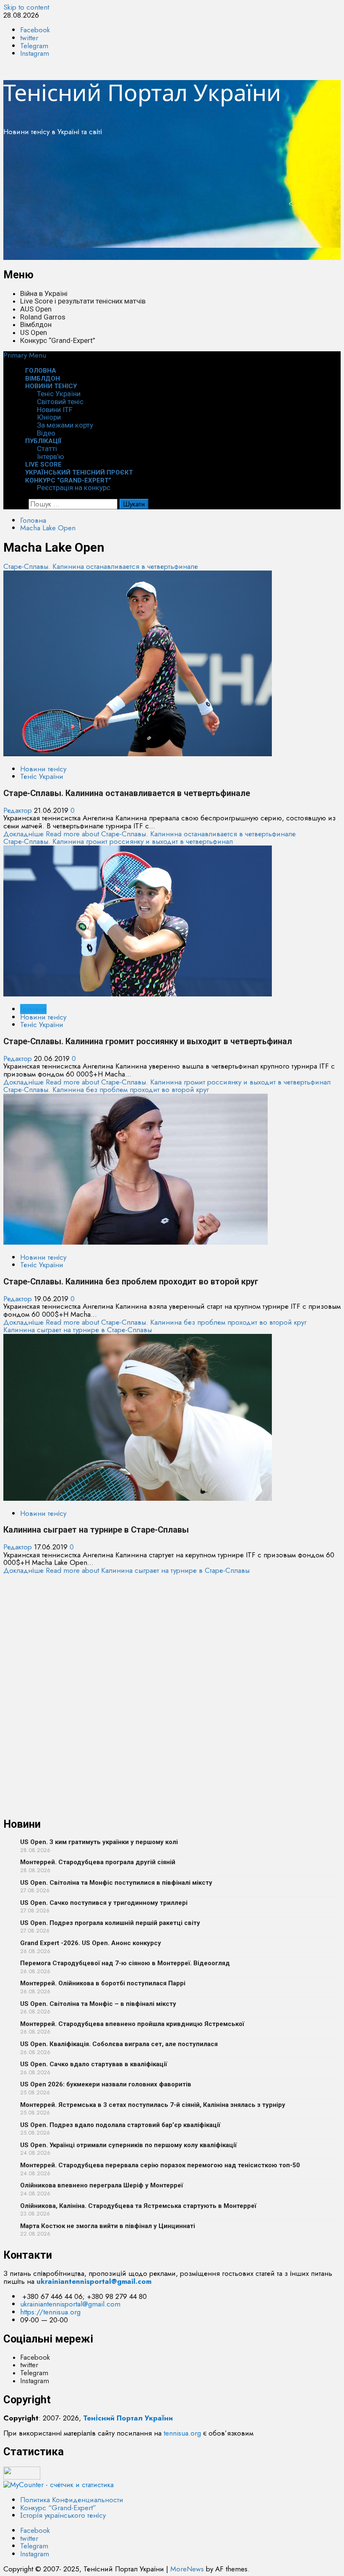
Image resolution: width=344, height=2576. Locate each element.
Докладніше (150, 834)
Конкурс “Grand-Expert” (58, 340)
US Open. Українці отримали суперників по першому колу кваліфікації (128, 2145)
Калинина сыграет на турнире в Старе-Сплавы (78, 1330)
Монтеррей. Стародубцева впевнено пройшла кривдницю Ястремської (132, 2024)
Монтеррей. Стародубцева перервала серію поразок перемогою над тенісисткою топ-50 (160, 2165)
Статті (47, 449)
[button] (25, 355)
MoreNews (187, 2569)
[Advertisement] (172, 201)
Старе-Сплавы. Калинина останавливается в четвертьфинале (101, 566)
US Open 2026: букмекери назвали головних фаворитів (106, 2084)
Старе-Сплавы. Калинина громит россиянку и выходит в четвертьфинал (118, 841)
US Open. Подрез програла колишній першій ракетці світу (110, 1923)
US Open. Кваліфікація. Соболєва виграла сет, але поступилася (119, 2044)
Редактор (19, 810)
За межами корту (65, 425)
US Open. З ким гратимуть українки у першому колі (99, 1842)
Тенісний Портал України (142, 92)
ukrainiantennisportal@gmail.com (70, 2304)
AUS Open (36, 309)
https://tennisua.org (50, 2312)
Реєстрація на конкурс (74, 488)
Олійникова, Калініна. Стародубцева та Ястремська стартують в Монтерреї (138, 2206)
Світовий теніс (60, 402)
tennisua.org (182, 2433)
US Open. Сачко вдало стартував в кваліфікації (94, 2064)
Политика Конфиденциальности (72, 2500)
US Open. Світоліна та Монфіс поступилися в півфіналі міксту (116, 1883)
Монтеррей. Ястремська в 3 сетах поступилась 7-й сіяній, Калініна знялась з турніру (153, 2105)
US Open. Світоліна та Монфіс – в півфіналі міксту (98, 2004)
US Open (34, 332)
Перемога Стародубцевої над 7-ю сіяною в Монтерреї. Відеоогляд (125, 1963)
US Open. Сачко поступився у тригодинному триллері (104, 1903)
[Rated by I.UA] (22, 2477)
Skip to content (26, 7)
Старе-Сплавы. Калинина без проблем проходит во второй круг (106, 1090)
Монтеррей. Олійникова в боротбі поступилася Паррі (103, 1983)
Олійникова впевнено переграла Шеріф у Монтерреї (102, 2185)
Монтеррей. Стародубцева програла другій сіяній (98, 1862)
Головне (33, 1009)
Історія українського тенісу (63, 2515)
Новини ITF (55, 410)
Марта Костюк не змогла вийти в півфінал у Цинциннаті (108, 2226)
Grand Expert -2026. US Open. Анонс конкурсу (91, 1943)
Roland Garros (43, 317)
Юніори (49, 417)
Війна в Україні (44, 293)
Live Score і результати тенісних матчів (83, 301)
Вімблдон (36, 324)
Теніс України (59, 394)
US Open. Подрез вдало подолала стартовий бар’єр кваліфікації (120, 2125)
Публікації (43, 441)
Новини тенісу (51, 386)
